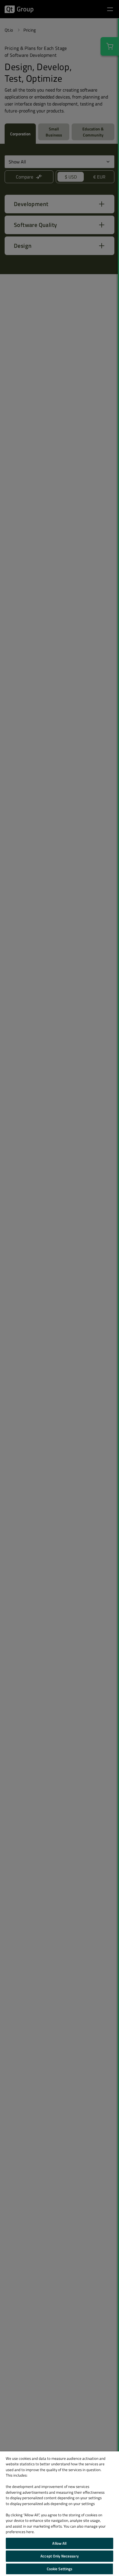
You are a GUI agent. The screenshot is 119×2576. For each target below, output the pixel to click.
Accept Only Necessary (59, 2556)
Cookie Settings (60, 2569)
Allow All (59, 2543)
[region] (59, 2514)
